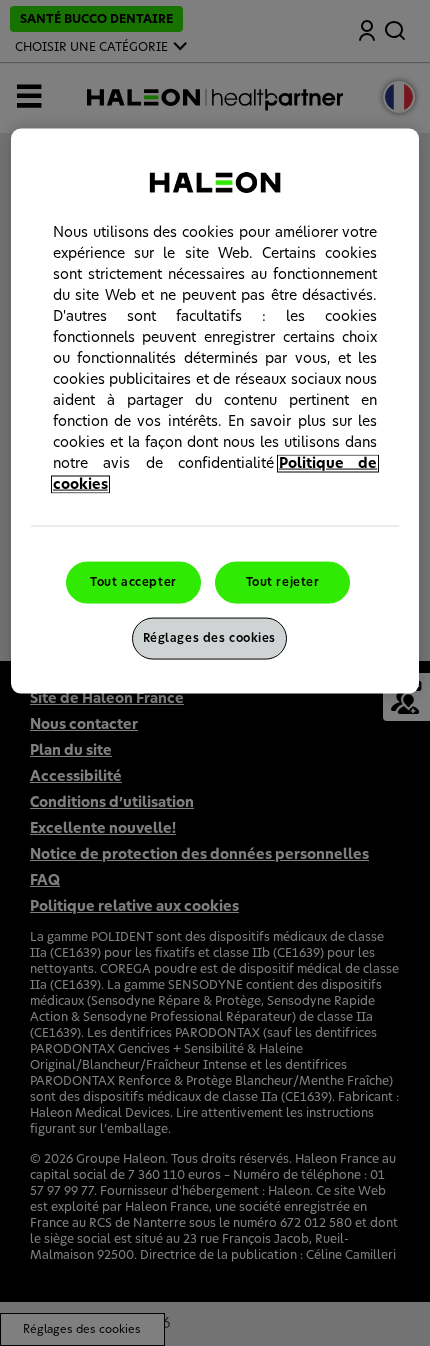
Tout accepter (133, 581)
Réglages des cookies (209, 637)
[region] (215, 410)
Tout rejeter (283, 581)
